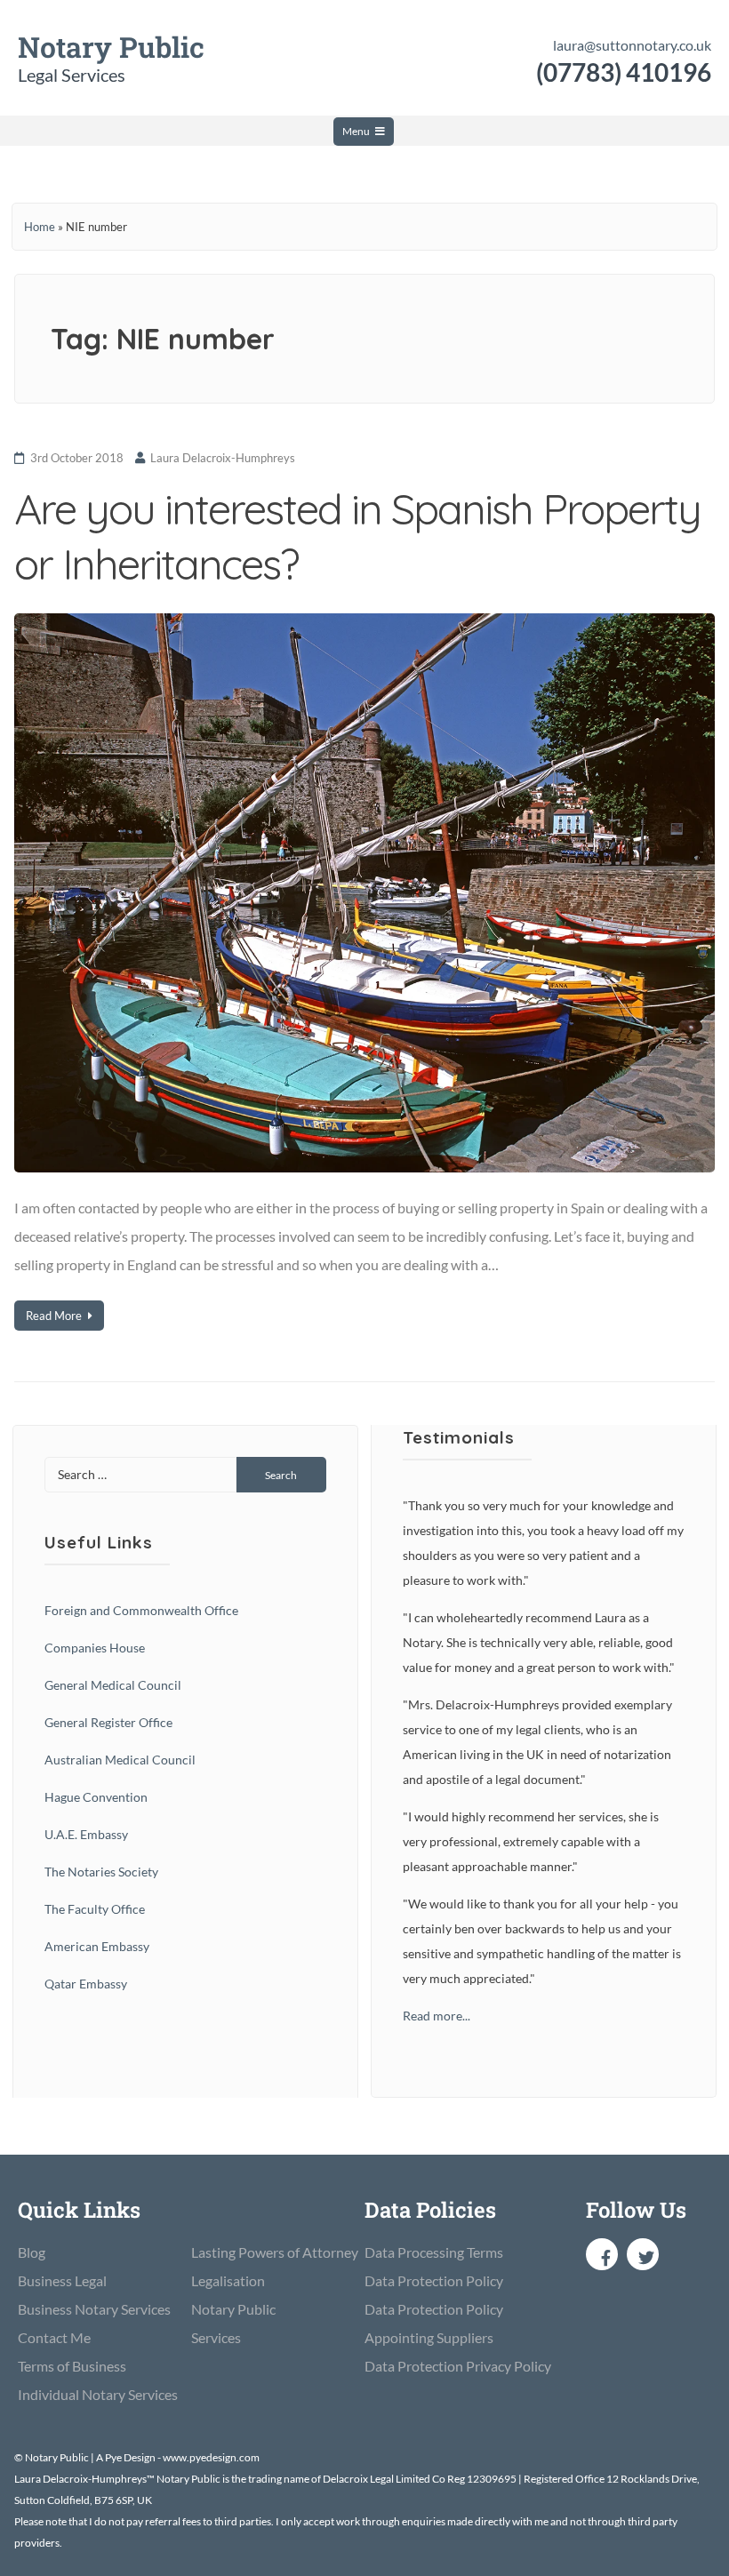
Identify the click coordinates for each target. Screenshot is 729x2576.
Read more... (437, 2016)
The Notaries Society (101, 1872)
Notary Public (111, 47)
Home (40, 227)
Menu (356, 131)
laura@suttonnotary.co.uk (632, 45)
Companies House (95, 1648)
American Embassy (97, 1946)
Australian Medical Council (120, 1760)
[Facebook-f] (602, 2254)
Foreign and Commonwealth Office (141, 1610)
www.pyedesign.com (211, 2457)
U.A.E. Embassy (86, 1834)
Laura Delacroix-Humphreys (223, 458)
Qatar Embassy (86, 1984)
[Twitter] (643, 2254)
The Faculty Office (95, 1909)
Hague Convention (96, 1797)
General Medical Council (113, 1685)
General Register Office (108, 1722)
